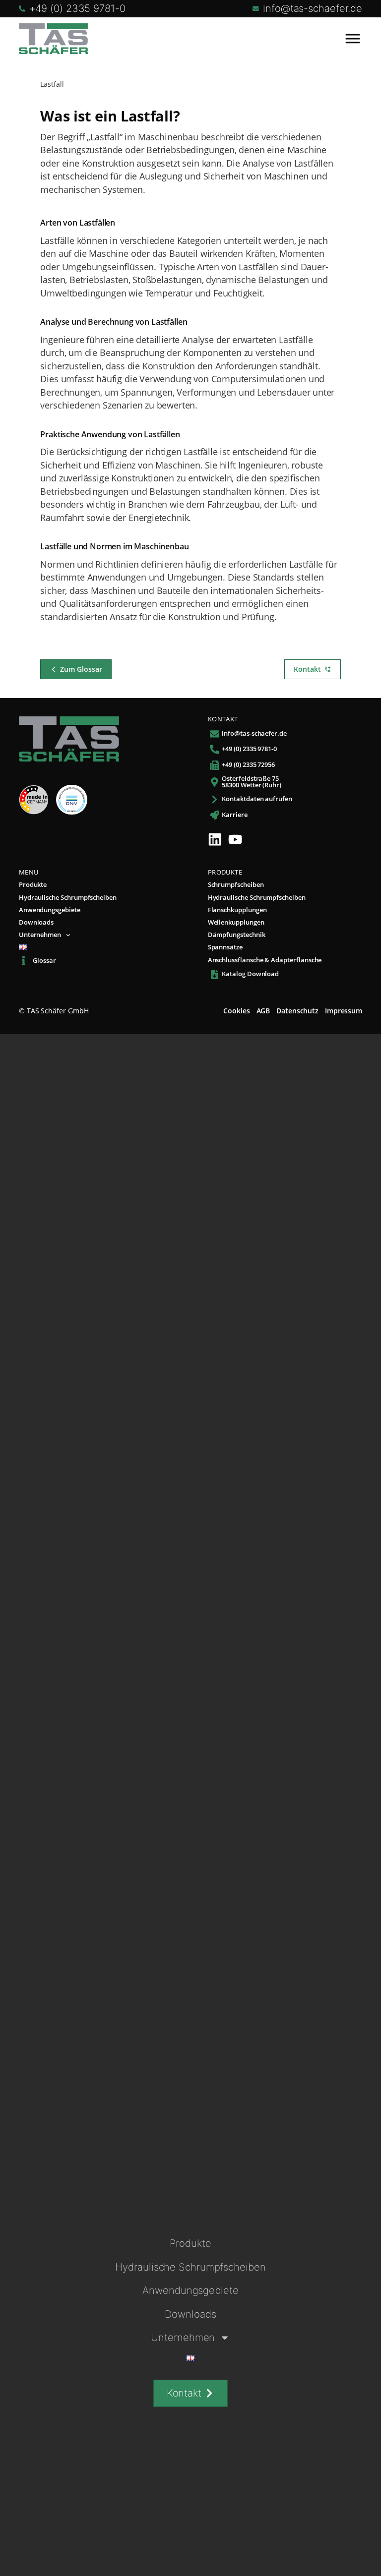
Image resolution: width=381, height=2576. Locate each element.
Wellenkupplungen (236, 923)
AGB (263, 1011)
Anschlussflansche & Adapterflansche (265, 961)
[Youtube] (235, 839)
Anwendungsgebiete (50, 910)
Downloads (36, 923)
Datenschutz (297, 1011)
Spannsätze (225, 948)
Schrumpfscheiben (236, 885)
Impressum (344, 1011)
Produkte (33, 885)
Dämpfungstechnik (237, 935)
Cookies (237, 1011)
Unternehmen (40, 935)
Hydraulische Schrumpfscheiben (68, 898)
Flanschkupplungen (237, 910)
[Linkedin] (215, 839)
